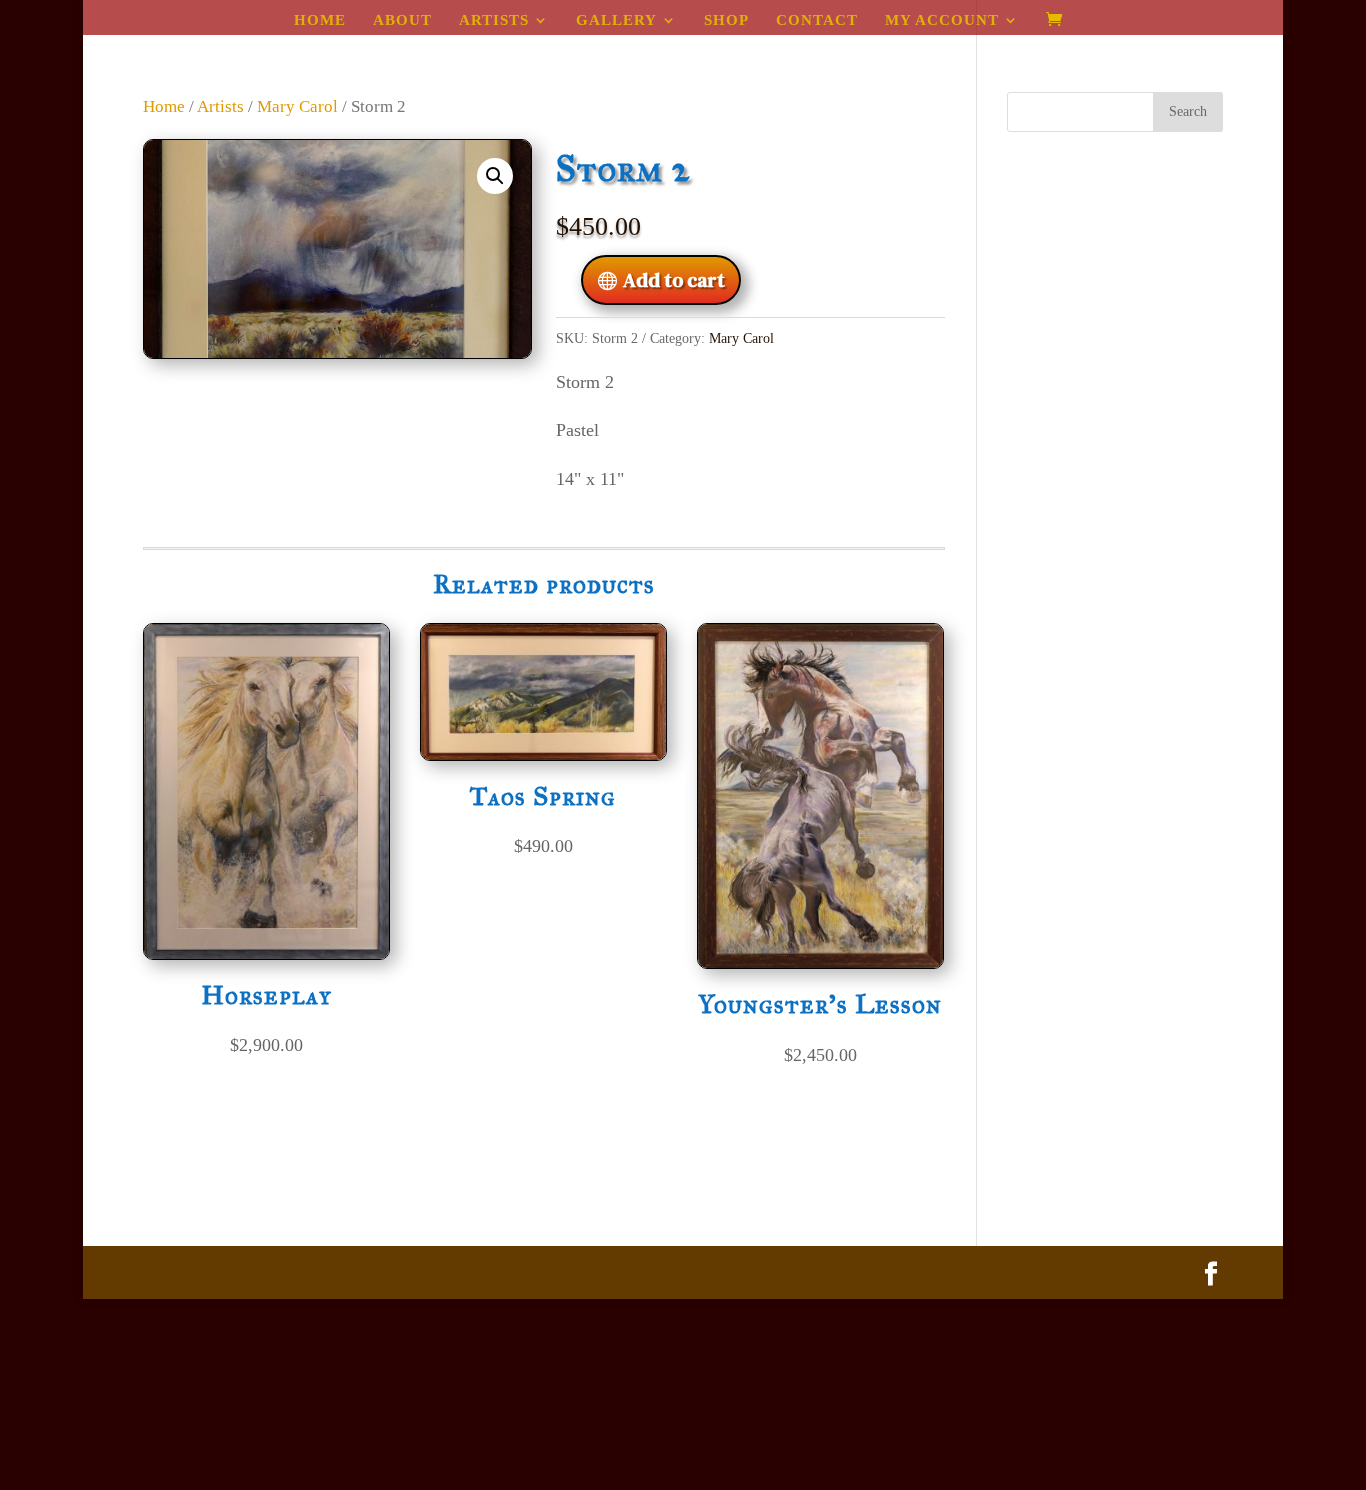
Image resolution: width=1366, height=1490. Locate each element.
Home (320, 20)
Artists (494, 20)
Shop (726, 20)
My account (942, 20)
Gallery (616, 20)
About (402, 20)
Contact (817, 20)
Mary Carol (297, 106)
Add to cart (674, 280)
